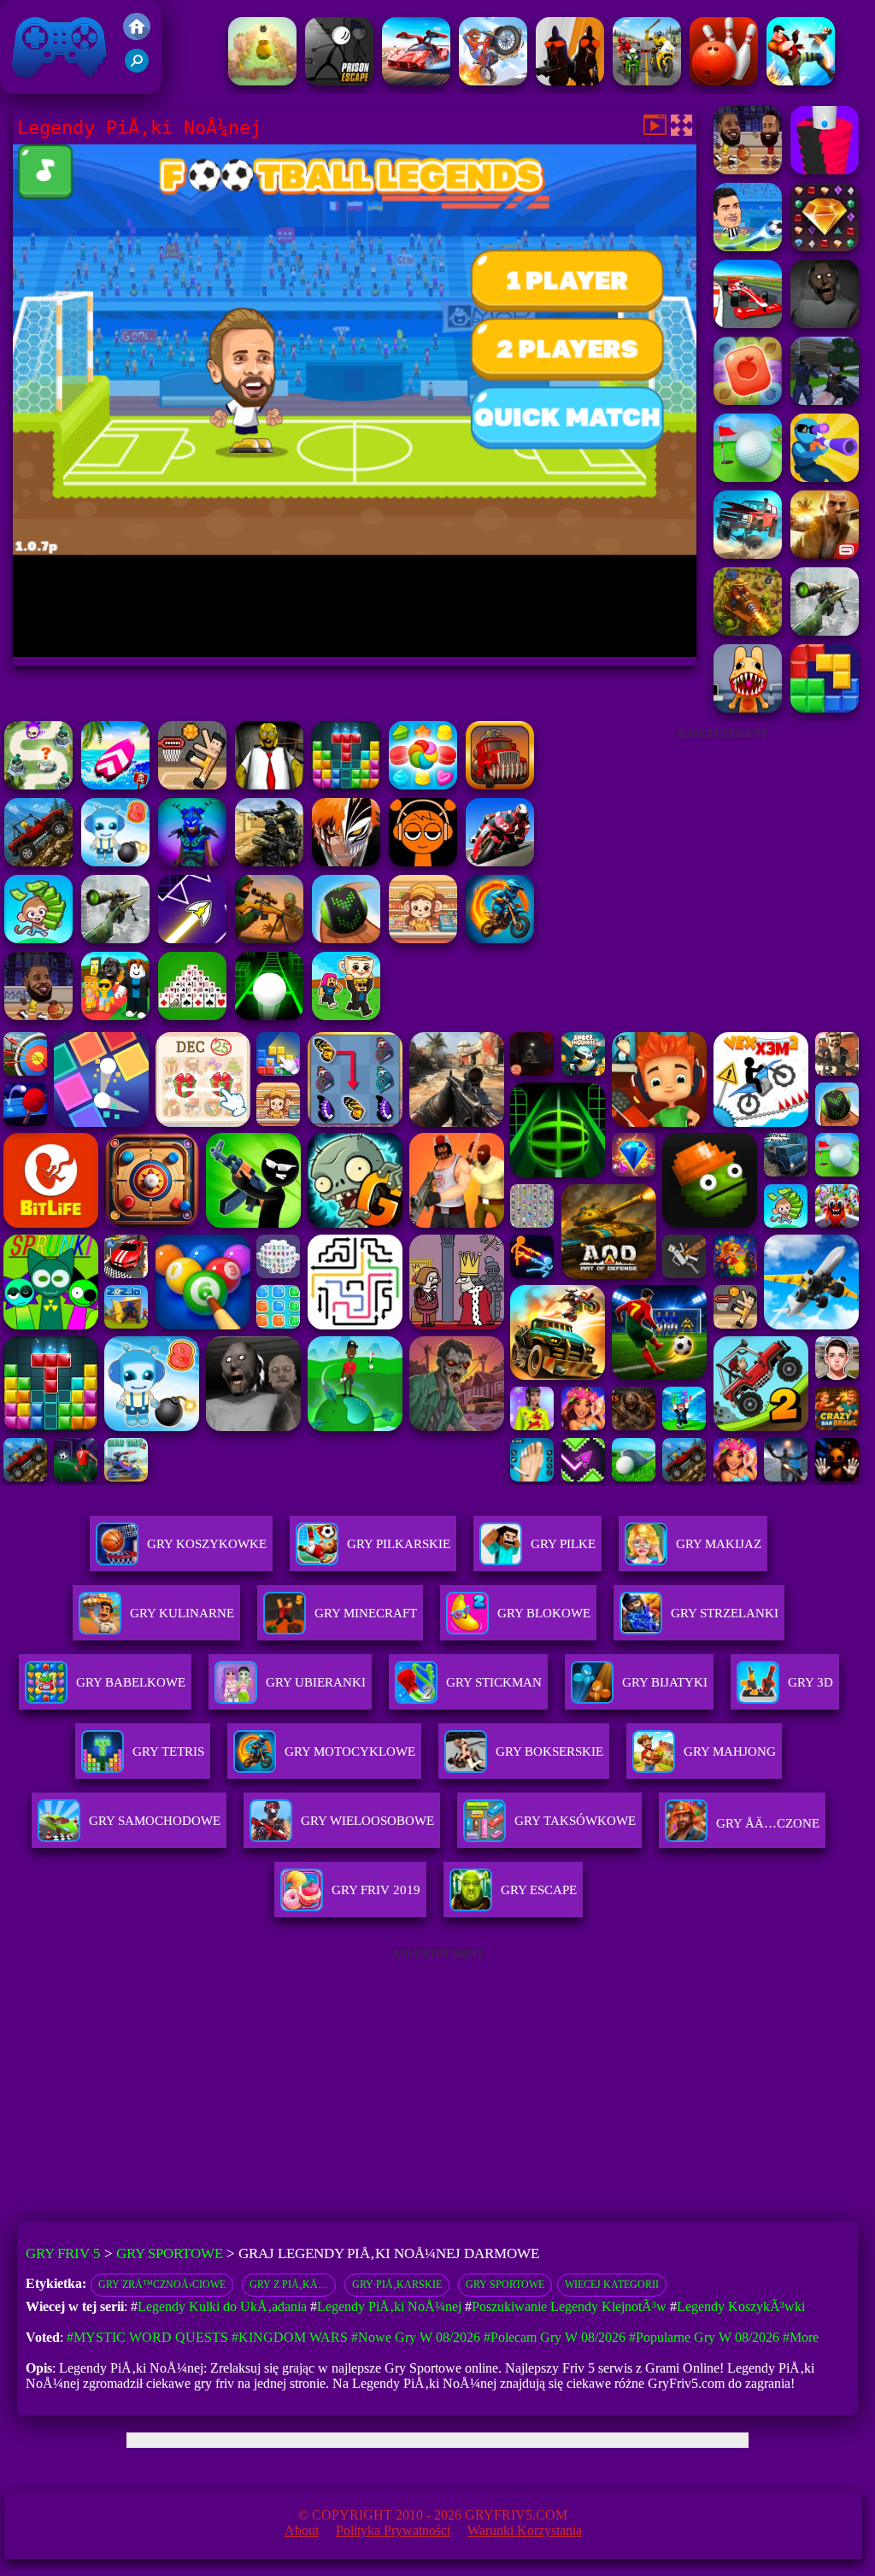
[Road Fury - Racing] (748, 554)
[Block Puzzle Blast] (346, 785)
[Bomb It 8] (115, 862)
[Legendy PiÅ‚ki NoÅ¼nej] (748, 246)
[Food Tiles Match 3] (748, 400)
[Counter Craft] (825, 400)
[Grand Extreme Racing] (748, 323)
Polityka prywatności (393, 2530)
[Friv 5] (137, 35)
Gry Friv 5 (37, 85)
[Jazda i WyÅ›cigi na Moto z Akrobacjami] (493, 81)
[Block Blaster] (825, 708)
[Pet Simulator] (262, 81)
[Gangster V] (825, 554)
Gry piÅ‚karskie (397, 2285)
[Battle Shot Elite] (38, 862)
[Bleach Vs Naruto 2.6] (346, 862)
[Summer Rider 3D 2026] (115, 785)
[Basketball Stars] (38, 1015)
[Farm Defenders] (748, 631)
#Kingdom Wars (290, 2337)
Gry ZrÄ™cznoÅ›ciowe (162, 2285)
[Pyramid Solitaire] (192, 1015)
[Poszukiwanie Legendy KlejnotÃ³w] (825, 246)
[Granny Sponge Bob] (269, 785)
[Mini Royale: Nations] (192, 862)
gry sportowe (505, 2285)
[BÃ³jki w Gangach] (801, 81)
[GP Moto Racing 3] (500, 862)
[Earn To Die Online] (500, 785)
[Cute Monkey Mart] (423, 939)
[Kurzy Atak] (570, 81)
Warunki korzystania (525, 2530)
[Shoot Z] (825, 477)
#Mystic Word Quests (147, 2337)
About (302, 2530)
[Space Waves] (192, 939)
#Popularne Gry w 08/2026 (704, 2337)
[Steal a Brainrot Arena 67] (115, 1015)
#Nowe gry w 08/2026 (416, 2337)
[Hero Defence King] (38, 785)
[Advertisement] (721, 858)
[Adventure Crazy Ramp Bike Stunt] (500, 939)
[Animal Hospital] (748, 708)
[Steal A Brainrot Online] (346, 1015)
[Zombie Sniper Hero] (269, 939)
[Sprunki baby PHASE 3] (423, 862)
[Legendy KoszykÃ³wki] (748, 170)
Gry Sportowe (170, 2253)
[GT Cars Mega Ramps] (416, 81)
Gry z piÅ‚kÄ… (289, 2285)
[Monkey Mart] (38, 939)
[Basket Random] (192, 785)
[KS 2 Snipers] (825, 631)
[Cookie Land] (423, 785)
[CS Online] (269, 862)
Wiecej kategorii (612, 2285)
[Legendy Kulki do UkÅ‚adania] (825, 170)
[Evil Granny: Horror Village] (825, 323)
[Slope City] (269, 1015)
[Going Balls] (346, 939)
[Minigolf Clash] (748, 477)
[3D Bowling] (724, 81)
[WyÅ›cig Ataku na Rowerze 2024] (647, 81)
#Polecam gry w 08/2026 (555, 2337)
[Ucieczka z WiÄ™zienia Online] (339, 81)
